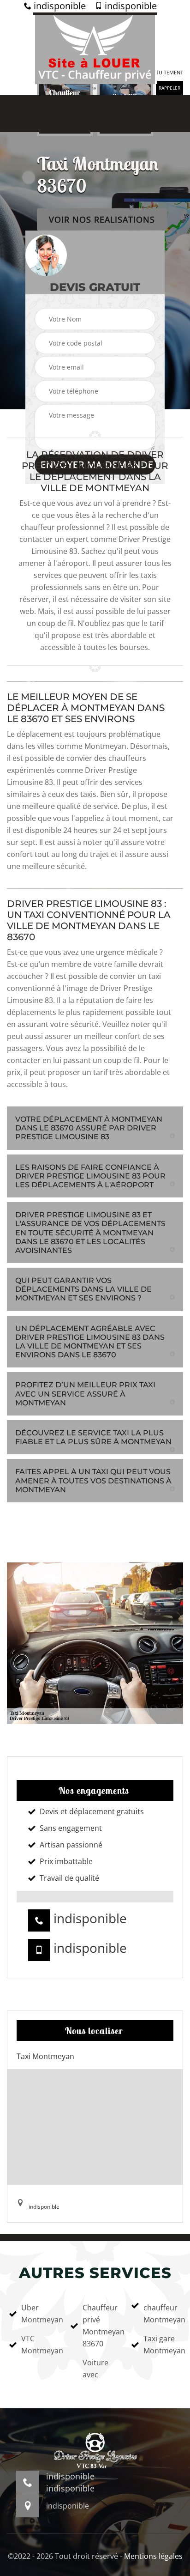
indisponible (59, 6)
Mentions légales (153, 2556)
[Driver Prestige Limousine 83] (95, 48)
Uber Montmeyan (40, 2314)
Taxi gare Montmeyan (162, 2345)
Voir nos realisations (102, 219)
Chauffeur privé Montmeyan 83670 (101, 2326)
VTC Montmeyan (40, 2345)
